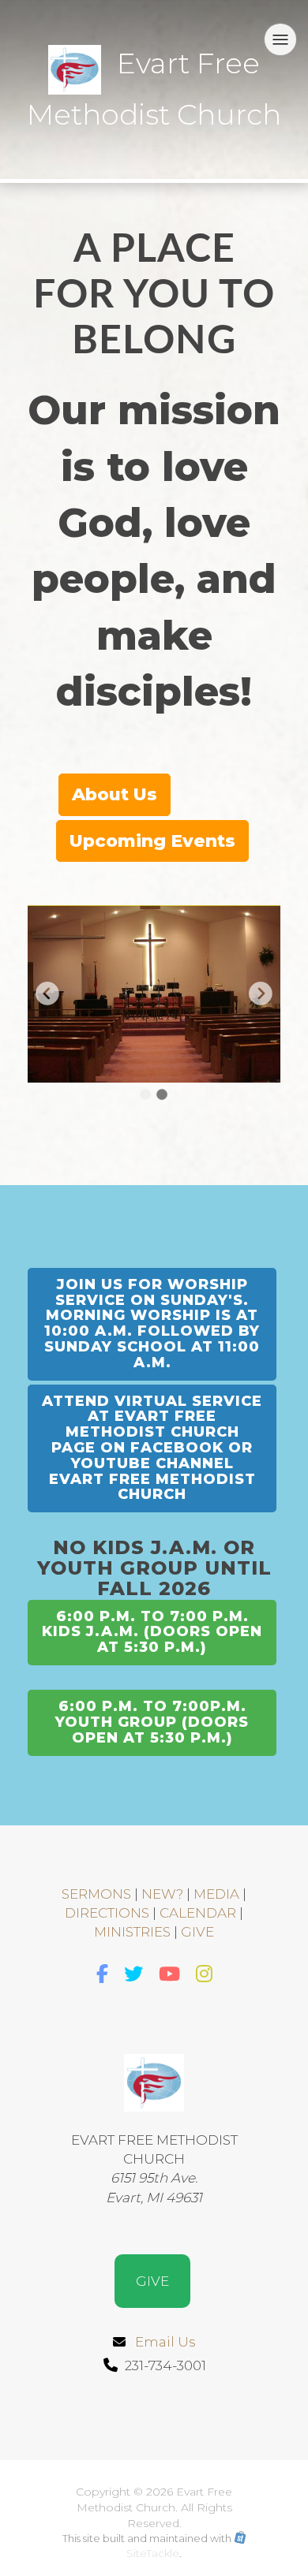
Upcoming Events (152, 841)
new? (162, 1894)
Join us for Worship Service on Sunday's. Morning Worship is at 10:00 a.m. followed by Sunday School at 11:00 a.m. (152, 1323)
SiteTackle (153, 2553)
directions (107, 1913)
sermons (96, 1894)
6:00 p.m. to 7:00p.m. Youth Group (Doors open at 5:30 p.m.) (152, 1722)
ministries (132, 1932)
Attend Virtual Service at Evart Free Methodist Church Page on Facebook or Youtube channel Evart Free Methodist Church (152, 1448)
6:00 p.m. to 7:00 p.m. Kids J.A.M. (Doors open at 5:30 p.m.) (152, 1632)
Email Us (165, 2342)
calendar (198, 1913)
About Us (115, 794)
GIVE (197, 1932)
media (216, 1894)
